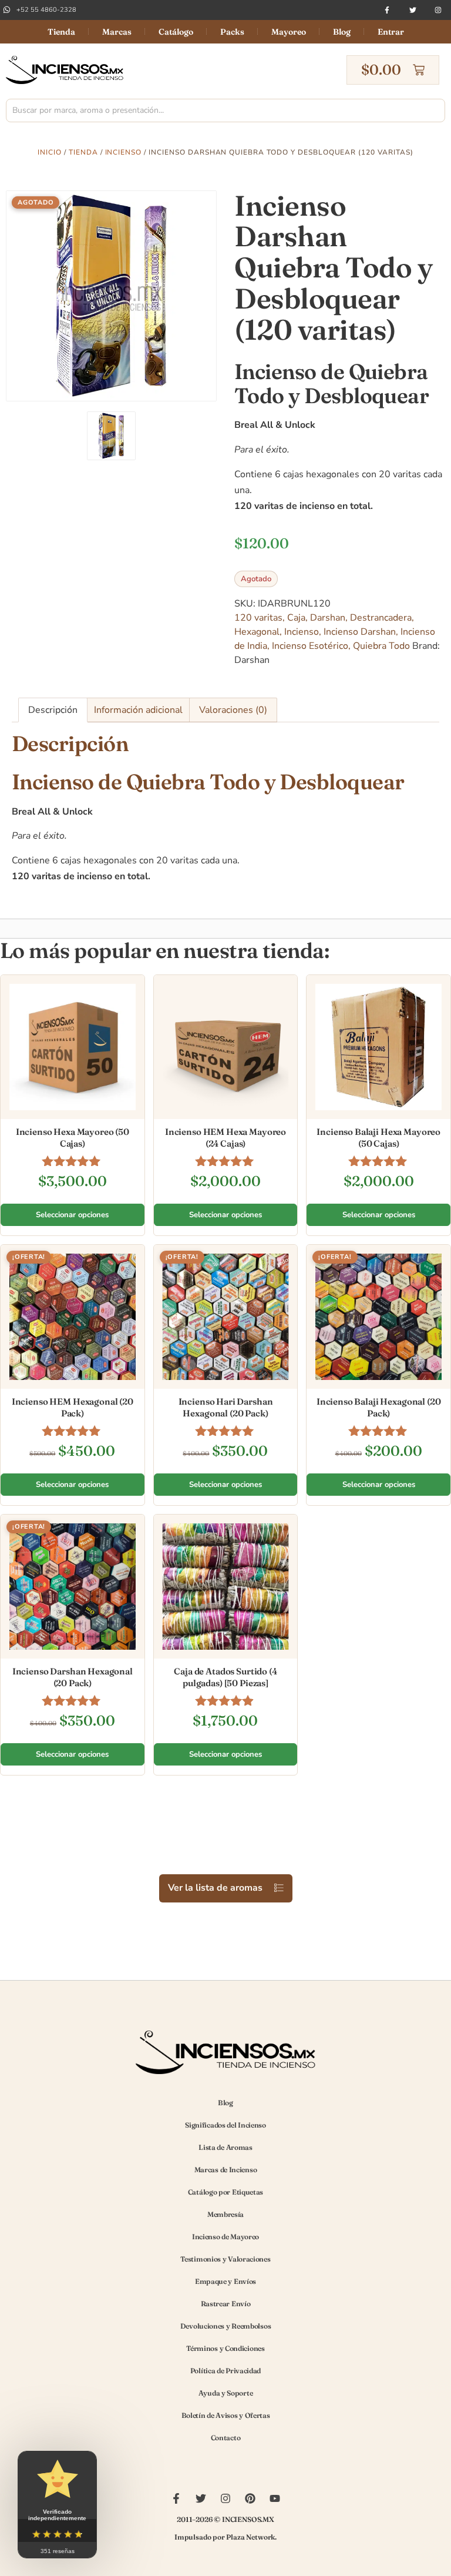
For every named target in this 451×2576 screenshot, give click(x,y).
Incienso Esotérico (310, 646)
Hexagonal (257, 632)
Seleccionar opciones (72, 1215)
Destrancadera (381, 618)
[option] (111, 296)
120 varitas (258, 618)
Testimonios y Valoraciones (225, 2259)
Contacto (226, 2438)
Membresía (225, 2214)
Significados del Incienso (225, 2125)
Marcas (117, 32)
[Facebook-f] (387, 10)
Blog (342, 32)
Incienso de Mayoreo (225, 2237)
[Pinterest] (250, 2498)
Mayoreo (289, 32)
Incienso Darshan (360, 632)
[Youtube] (275, 2498)
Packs (232, 32)
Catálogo (176, 32)
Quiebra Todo (381, 646)
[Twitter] (413, 10)
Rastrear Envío (226, 2304)
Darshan (328, 618)
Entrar (391, 32)
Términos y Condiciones (225, 2348)
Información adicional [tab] (138, 710)
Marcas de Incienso (226, 2170)
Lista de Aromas (225, 2147)
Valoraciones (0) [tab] (233, 710)
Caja (296, 618)
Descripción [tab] (53, 710)
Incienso (124, 152)
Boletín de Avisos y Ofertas (226, 2415)
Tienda (61, 32)
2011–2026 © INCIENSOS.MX (225, 2519)
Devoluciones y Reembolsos (226, 2326)
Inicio (50, 152)
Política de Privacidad (225, 2371)
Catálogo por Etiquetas (225, 2192)
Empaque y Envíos (225, 2281)
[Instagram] (438, 10)
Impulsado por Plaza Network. (225, 2537)
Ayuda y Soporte (226, 2393)
